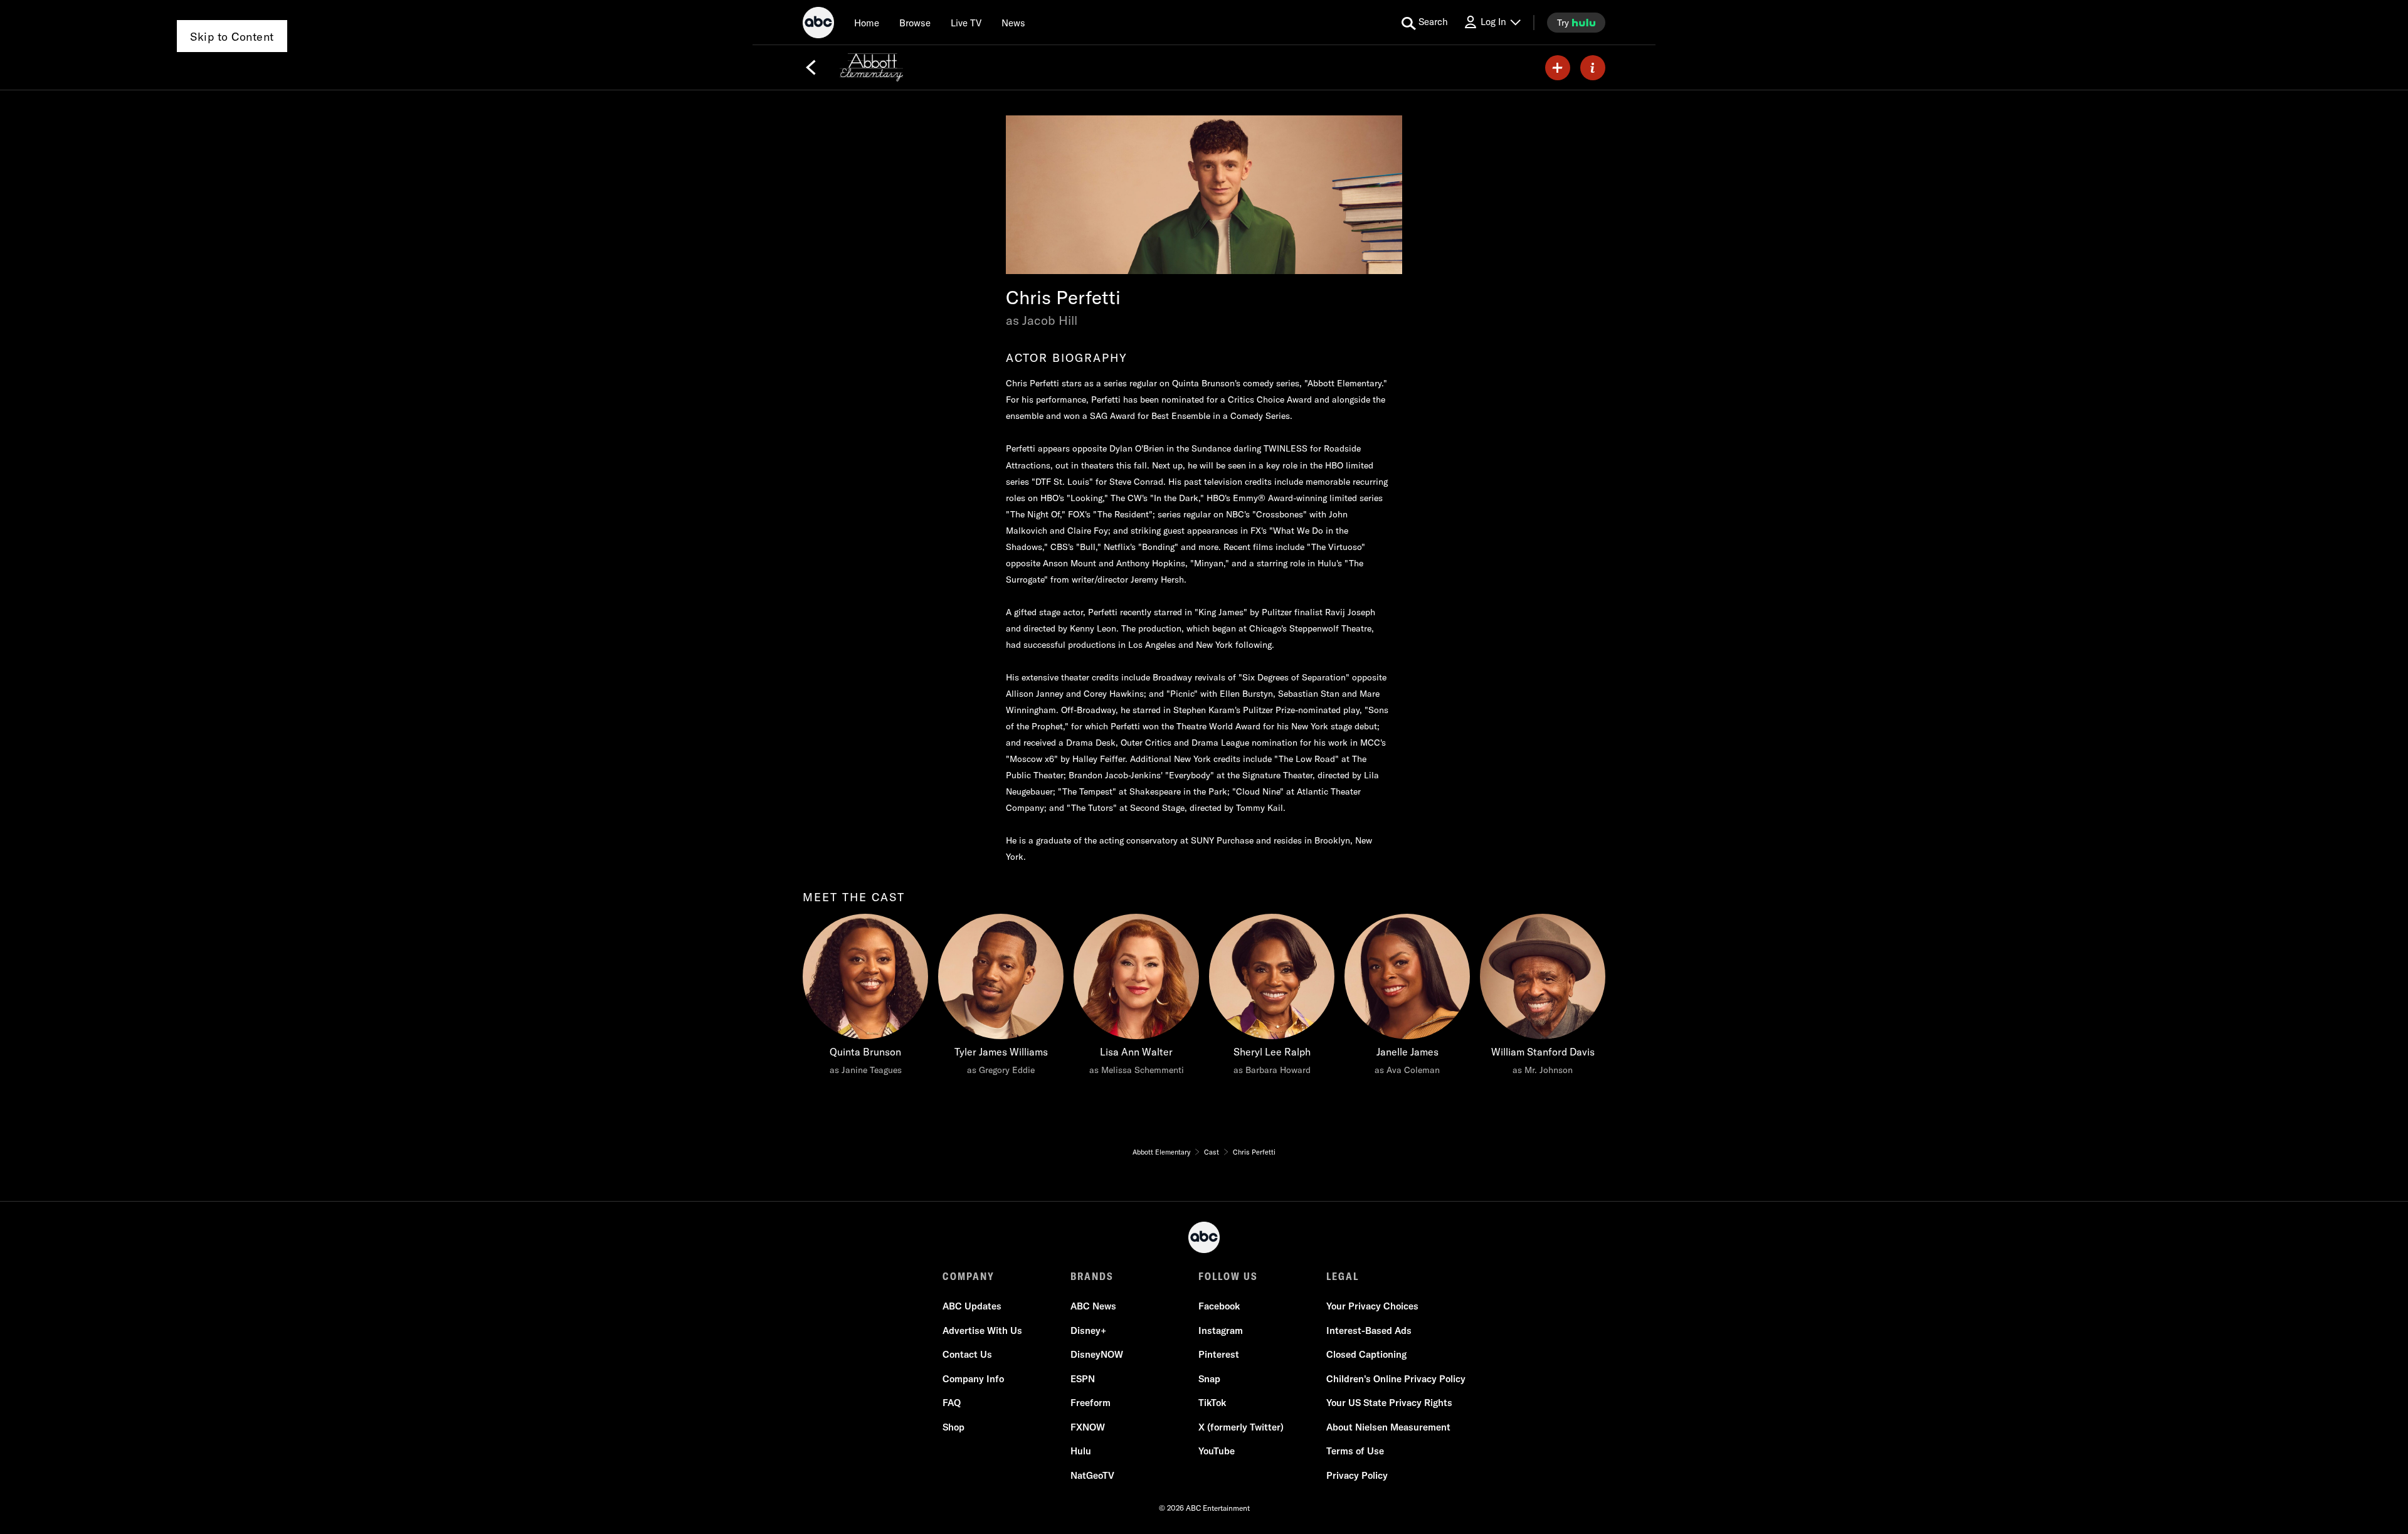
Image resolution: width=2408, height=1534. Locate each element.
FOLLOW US (1228, 1276)
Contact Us (967, 1354)
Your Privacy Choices (1372, 1306)
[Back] (811, 68)
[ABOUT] (1593, 68)
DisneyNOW (1097, 1354)
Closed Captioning (1366, 1354)
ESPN (1083, 1379)
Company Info (973, 1379)
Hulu (1081, 1451)
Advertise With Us (982, 1330)
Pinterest (1219, 1354)
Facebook (1219, 1306)
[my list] (1558, 68)
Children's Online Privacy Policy (1396, 1379)
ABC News (1093, 1306)
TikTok (1212, 1403)
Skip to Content (232, 37)
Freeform (1090, 1403)
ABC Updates (972, 1306)
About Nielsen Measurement (1388, 1427)
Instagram (1221, 1330)
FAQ (952, 1403)
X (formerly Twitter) (1241, 1427)
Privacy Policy (1357, 1475)
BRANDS (1092, 1276)
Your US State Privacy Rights (1389, 1403)
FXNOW (1088, 1427)
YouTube (1217, 1451)
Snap (1209, 1379)
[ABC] (818, 24)
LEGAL (1343, 1276)
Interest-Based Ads (1369, 1330)
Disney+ (1088, 1330)
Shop (953, 1427)
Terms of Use (1355, 1451)
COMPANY (969, 1276)
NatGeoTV (1092, 1475)
